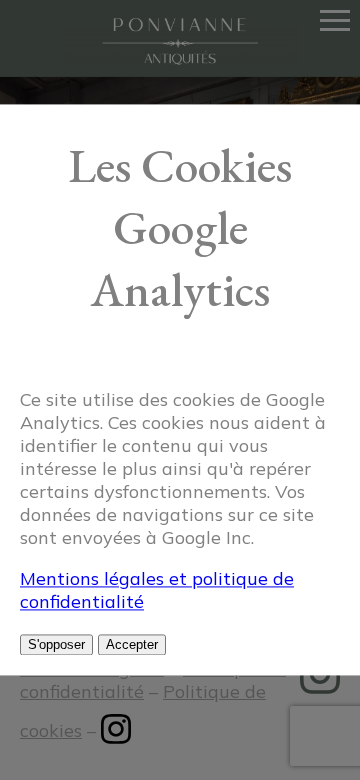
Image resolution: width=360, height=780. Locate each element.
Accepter (132, 645)
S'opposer (56, 645)
